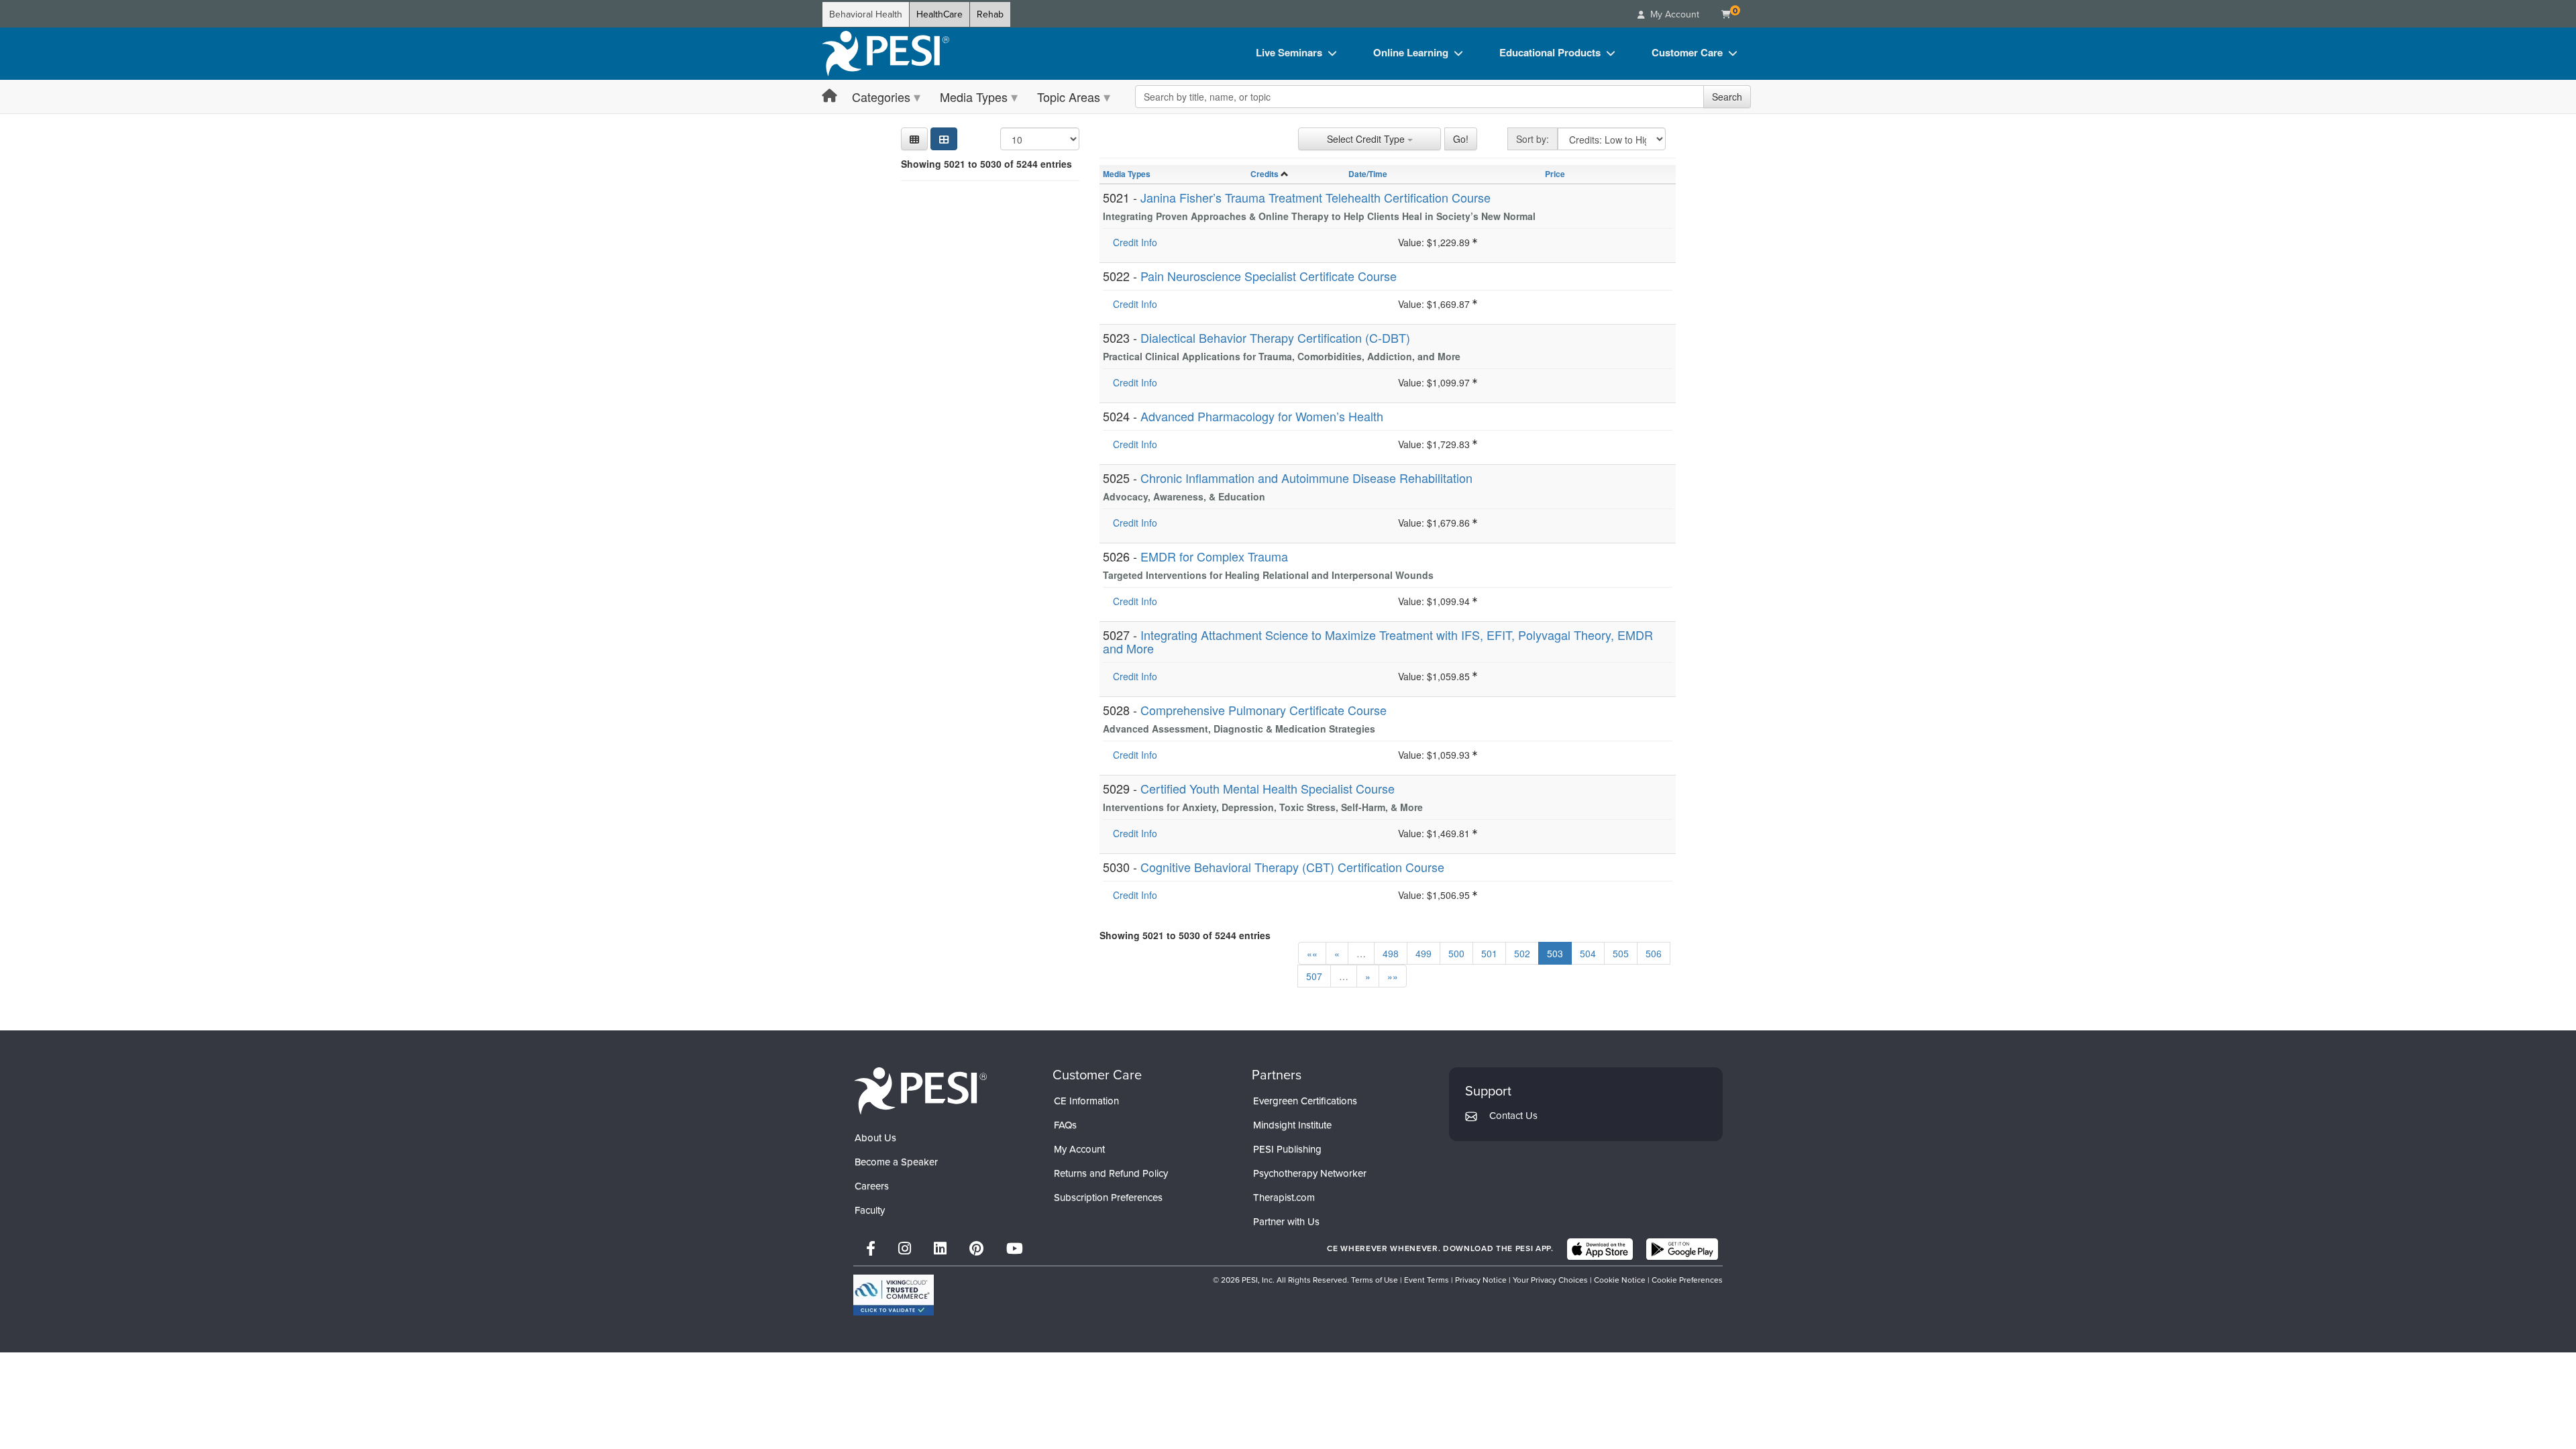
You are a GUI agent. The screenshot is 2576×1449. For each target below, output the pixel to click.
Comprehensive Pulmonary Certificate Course (1264, 710)
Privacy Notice (1481, 1280)
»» (1393, 976)
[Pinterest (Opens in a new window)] (976, 1249)
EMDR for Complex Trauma (1214, 556)
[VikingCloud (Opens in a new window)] (894, 1295)
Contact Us (1513, 1116)
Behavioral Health (866, 14)
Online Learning (1411, 52)
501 (1489, 953)
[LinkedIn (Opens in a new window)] (940, 1249)
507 (1314, 976)
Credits (1265, 174)
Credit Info (1135, 242)
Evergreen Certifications (1305, 1101)
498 (1391, 953)
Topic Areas (1069, 97)
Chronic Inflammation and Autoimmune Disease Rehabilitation (1306, 478)
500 (1456, 953)
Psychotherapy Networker (1310, 1173)
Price (1555, 174)
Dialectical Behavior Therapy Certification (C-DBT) (1275, 337)
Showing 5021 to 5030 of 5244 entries (986, 164)
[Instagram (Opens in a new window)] (905, 1249)
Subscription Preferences (1108, 1197)
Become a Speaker (896, 1162)
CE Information (1086, 1101)
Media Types (974, 97)
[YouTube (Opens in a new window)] (1015, 1249)
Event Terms (1427, 1280)
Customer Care (1687, 52)
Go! (1461, 139)
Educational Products (1550, 52)
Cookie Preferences (1687, 1280)
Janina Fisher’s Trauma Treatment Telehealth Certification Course (1316, 197)
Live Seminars (1289, 52)
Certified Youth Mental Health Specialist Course (1268, 788)
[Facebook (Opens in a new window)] (871, 1249)
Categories (881, 97)
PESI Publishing (1287, 1149)
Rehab (990, 14)
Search (1727, 97)
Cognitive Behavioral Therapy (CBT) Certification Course (1292, 867)
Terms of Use (1375, 1280)
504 (1588, 953)
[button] (914, 139)
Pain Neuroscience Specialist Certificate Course (1269, 276)
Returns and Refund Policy (1111, 1173)
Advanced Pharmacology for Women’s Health (1262, 416)
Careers (872, 1186)
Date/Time (1368, 174)
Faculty (870, 1210)
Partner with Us (1286, 1222)
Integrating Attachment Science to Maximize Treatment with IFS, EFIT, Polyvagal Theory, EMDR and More (1378, 641)
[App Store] (1600, 1249)
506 (1654, 953)
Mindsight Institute (1292, 1125)
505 (1621, 953)
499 (1424, 953)
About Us (875, 1138)
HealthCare (940, 14)
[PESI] (920, 1090)
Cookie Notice (1620, 1280)
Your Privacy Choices (1550, 1280)
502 (1522, 953)
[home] (885, 54)
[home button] (829, 96)
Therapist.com (1284, 1197)
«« (1312, 953)
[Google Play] (1682, 1249)
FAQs (1065, 1125)
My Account (1079, 1149)
